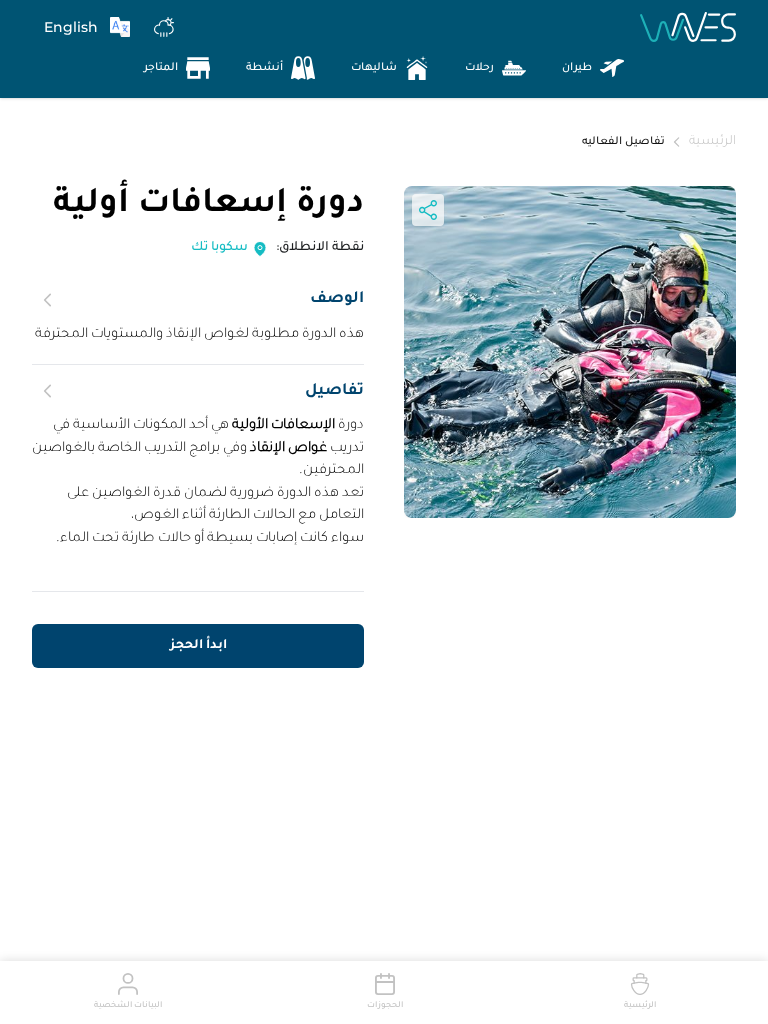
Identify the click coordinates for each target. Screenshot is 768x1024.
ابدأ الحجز (198, 646)
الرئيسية (712, 142)
